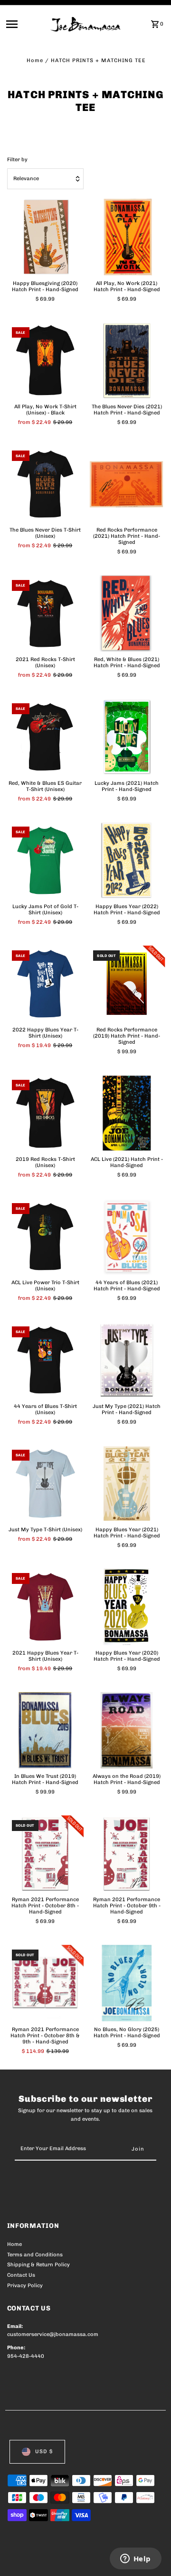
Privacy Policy (25, 2286)
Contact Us (21, 2275)
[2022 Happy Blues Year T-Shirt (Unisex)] (46, 984)
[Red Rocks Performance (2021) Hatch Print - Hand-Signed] (127, 484)
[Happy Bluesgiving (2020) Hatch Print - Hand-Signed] (46, 237)
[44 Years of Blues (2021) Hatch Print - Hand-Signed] (127, 1237)
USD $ (44, 2452)
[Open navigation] (25, 24)
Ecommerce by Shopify (38, 2567)
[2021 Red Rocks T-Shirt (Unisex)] (46, 614)
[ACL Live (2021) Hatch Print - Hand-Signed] (127, 1113)
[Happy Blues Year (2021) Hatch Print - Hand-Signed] (127, 1483)
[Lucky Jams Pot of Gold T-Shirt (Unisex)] (46, 860)
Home (35, 60)
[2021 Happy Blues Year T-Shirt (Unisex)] (46, 1607)
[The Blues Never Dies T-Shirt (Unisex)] (46, 484)
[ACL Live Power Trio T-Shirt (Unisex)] (46, 1237)
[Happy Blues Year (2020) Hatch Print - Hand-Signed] (127, 1607)
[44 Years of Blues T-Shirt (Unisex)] (46, 1360)
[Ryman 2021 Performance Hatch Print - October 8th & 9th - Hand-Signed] (46, 1983)
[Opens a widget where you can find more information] (135, 2559)
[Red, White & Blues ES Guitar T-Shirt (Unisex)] (46, 737)
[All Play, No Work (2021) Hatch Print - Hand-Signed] (127, 237)
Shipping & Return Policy (38, 2265)
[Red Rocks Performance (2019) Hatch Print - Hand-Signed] (127, 984)
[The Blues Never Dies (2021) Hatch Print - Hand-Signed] (127, 361)
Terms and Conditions (35, 2255)
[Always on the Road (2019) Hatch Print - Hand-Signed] (127, 1730)
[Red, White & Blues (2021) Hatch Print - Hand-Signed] (127, 614)
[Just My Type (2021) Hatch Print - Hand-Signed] (127, 1360)
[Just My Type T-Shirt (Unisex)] (46, 1483)
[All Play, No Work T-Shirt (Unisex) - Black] (46, 361)
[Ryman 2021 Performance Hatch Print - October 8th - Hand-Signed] (46, 1854)
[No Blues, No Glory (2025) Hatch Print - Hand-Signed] (127, 1983)
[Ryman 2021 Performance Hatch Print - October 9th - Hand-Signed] (127, 1854)
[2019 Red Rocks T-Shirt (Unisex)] (46, 1113)
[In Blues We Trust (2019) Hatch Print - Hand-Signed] (46, 1730)
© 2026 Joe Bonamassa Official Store (58, 2558)
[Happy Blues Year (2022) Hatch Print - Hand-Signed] (127, 860)
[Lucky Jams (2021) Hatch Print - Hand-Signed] (127, 737)
